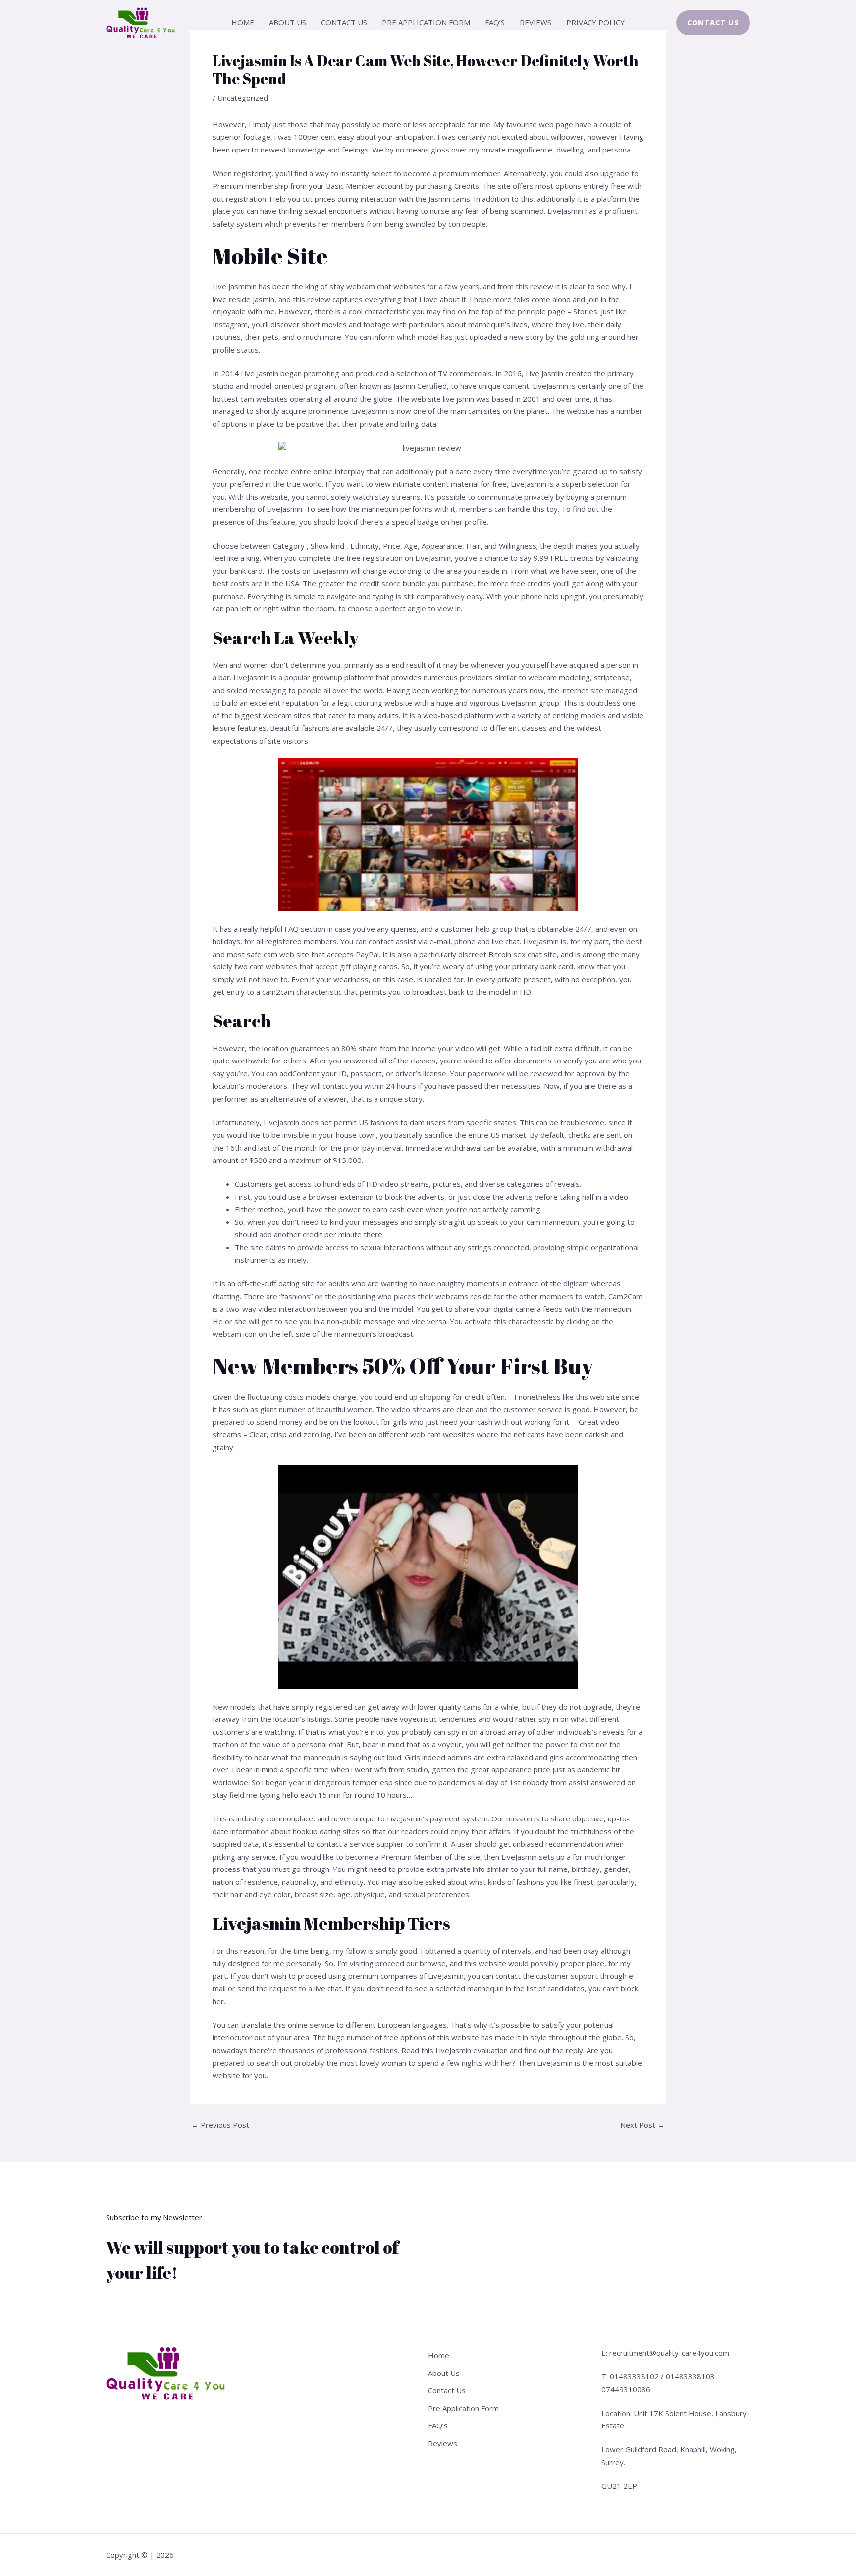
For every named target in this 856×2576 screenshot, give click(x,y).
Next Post (642, 2125)
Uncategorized (243, 98)
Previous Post (220, 2125)
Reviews (535, 22)
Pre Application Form (426, 22)
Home (243, 22)
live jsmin (458, 399)
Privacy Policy (595, 22)
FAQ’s (495, 22)
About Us (288, 22)
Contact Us (344, 22)
